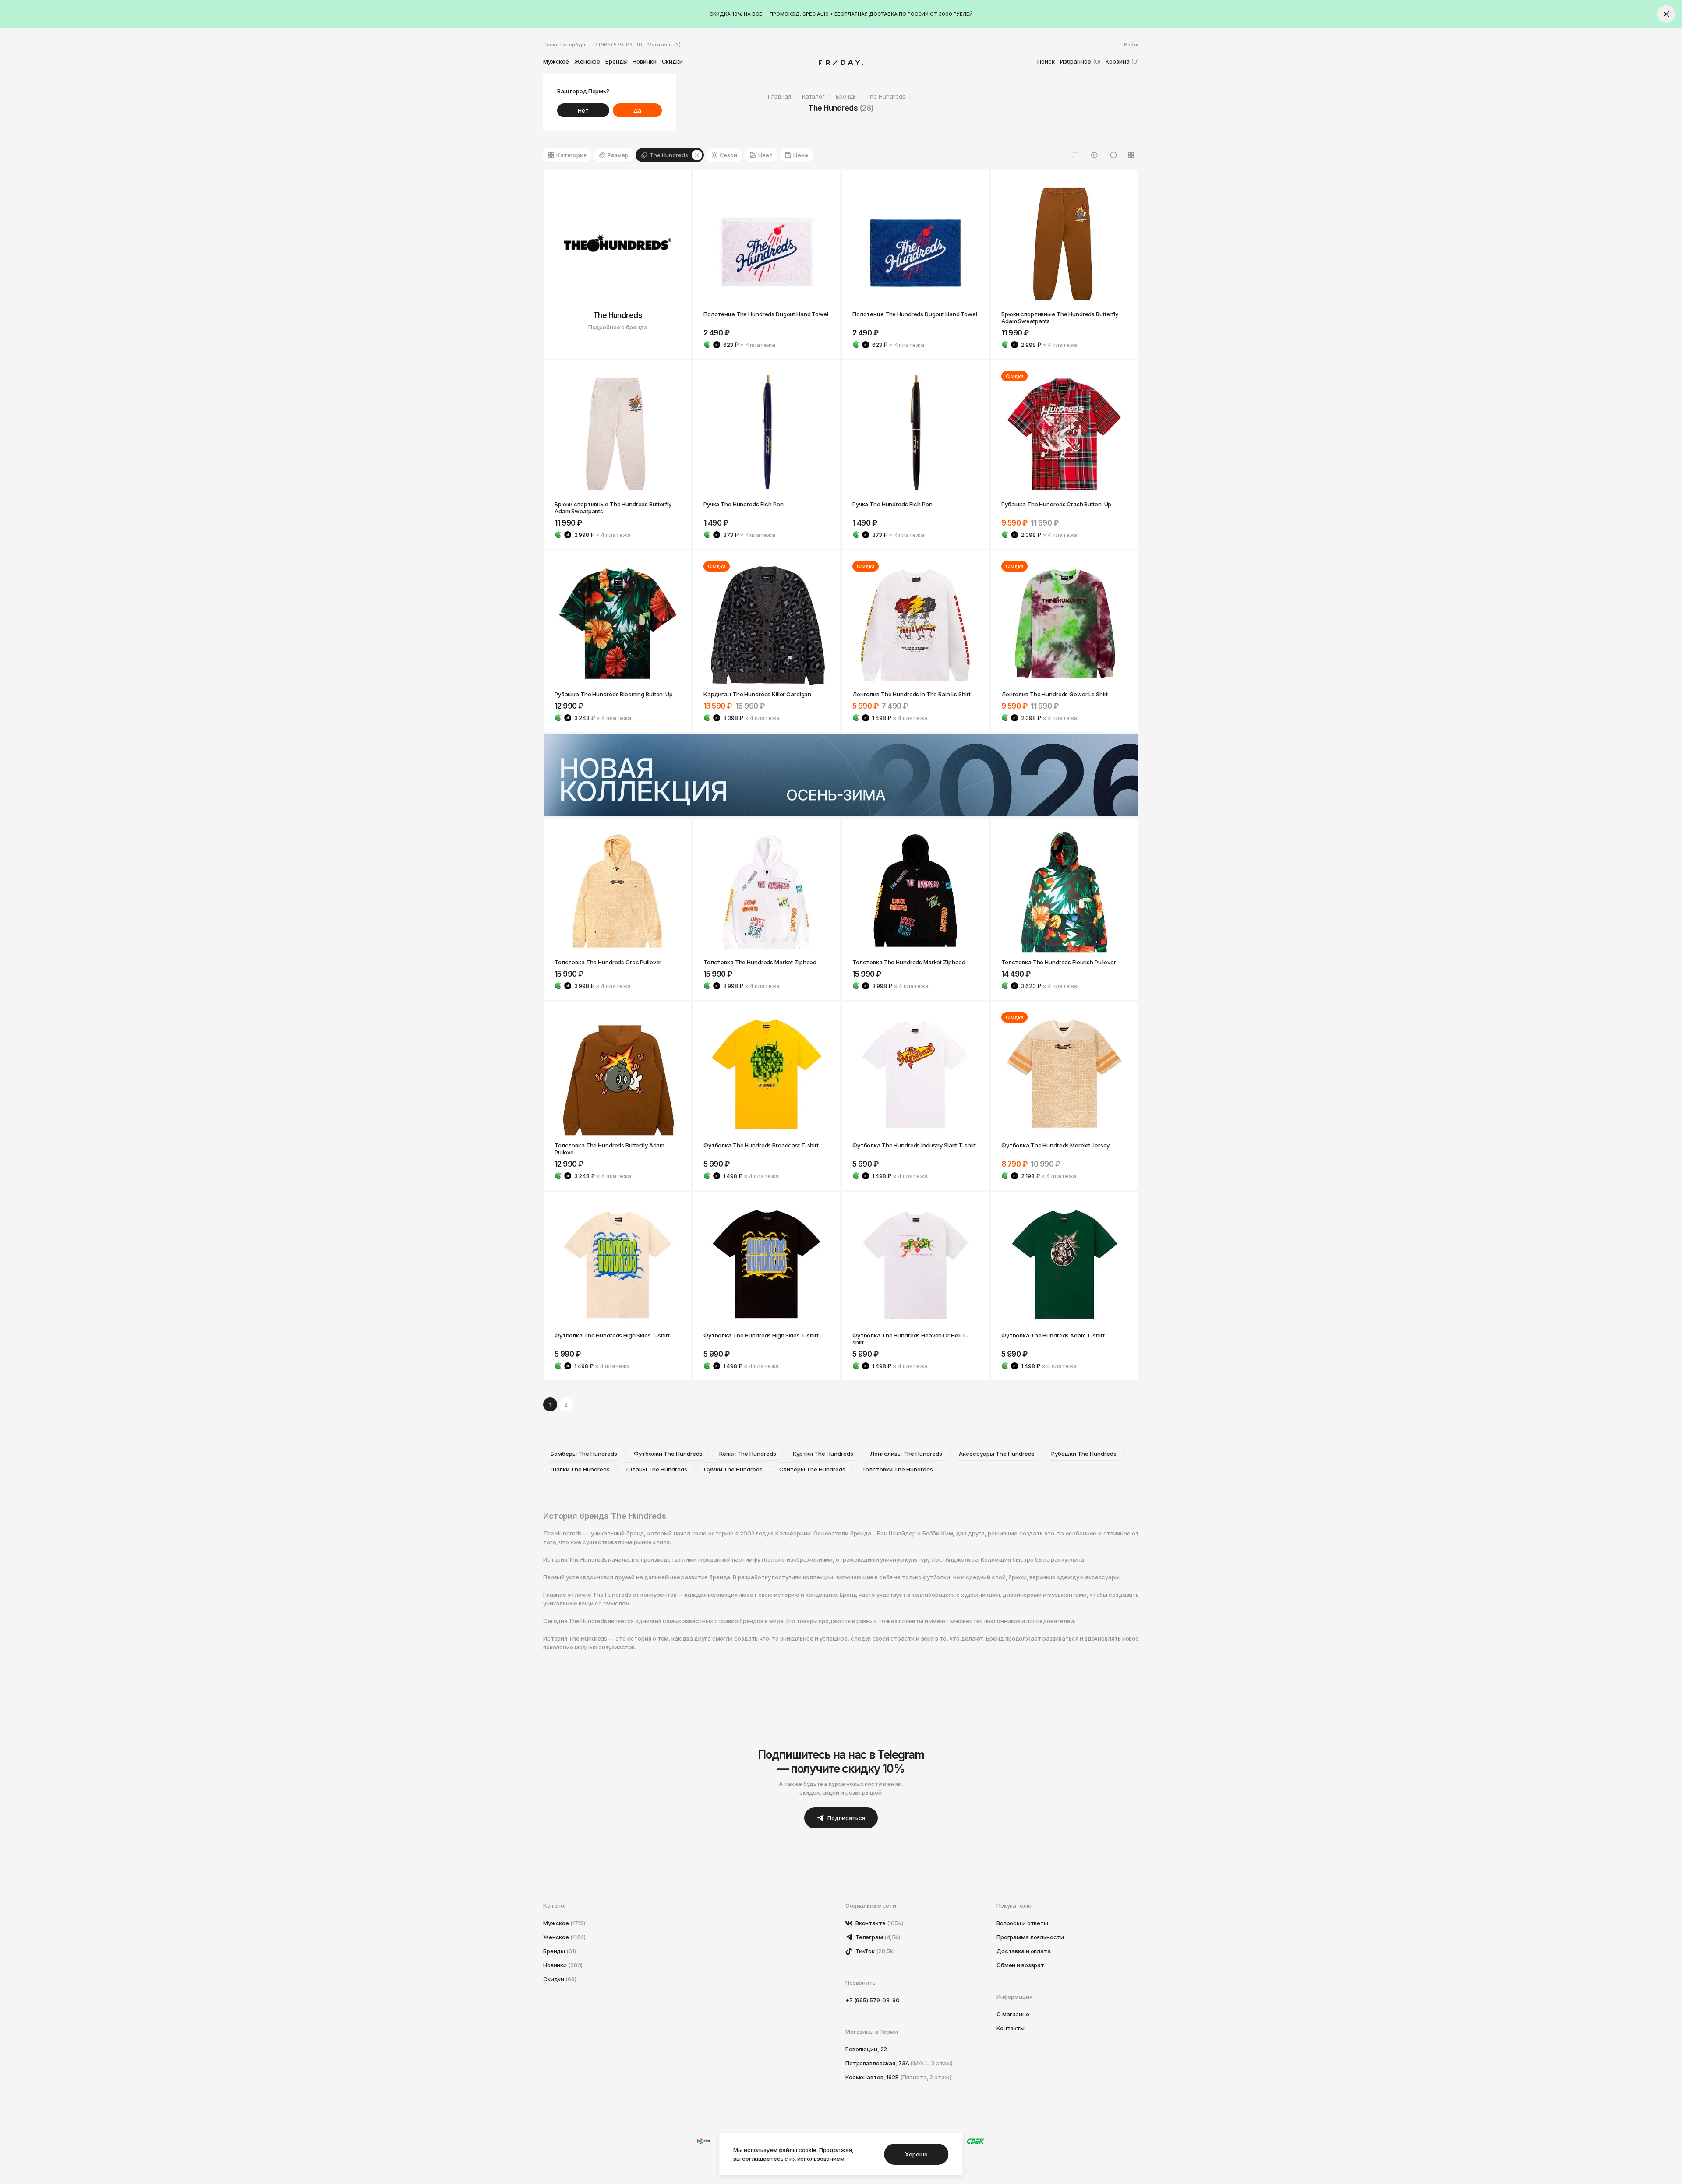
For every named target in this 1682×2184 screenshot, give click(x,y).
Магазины (664, 45)
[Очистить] (697, 155)
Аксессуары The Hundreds (997, 1454)
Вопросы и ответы (1022, 1923)
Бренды (616, 61)
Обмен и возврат (1020, 1965)
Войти (1131, 45)
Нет (583, 110)
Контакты (1011, 2028)
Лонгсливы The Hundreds (906, 1454)
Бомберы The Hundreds (584, 1454)
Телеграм (877, 1937)
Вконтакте (879, 1923)
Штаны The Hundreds (657, 1469)
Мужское (556, 61)
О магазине (1013, 2014)
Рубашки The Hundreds (1084, 1454)
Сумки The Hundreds (733, 1469)
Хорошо (916, 2154)
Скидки (672, 61)
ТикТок (875, 1951)
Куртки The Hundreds (823, 1454)
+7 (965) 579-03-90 (617, 45)
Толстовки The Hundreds (898, 1469)
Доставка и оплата (1024, 1951)
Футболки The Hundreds (668, 1454)
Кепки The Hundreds (748, 1454)
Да (638, 110)
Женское (587, 61)
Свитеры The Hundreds (812, 1469)
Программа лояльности (1030, 1937)
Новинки (644, 61)
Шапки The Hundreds (580, 1469)
